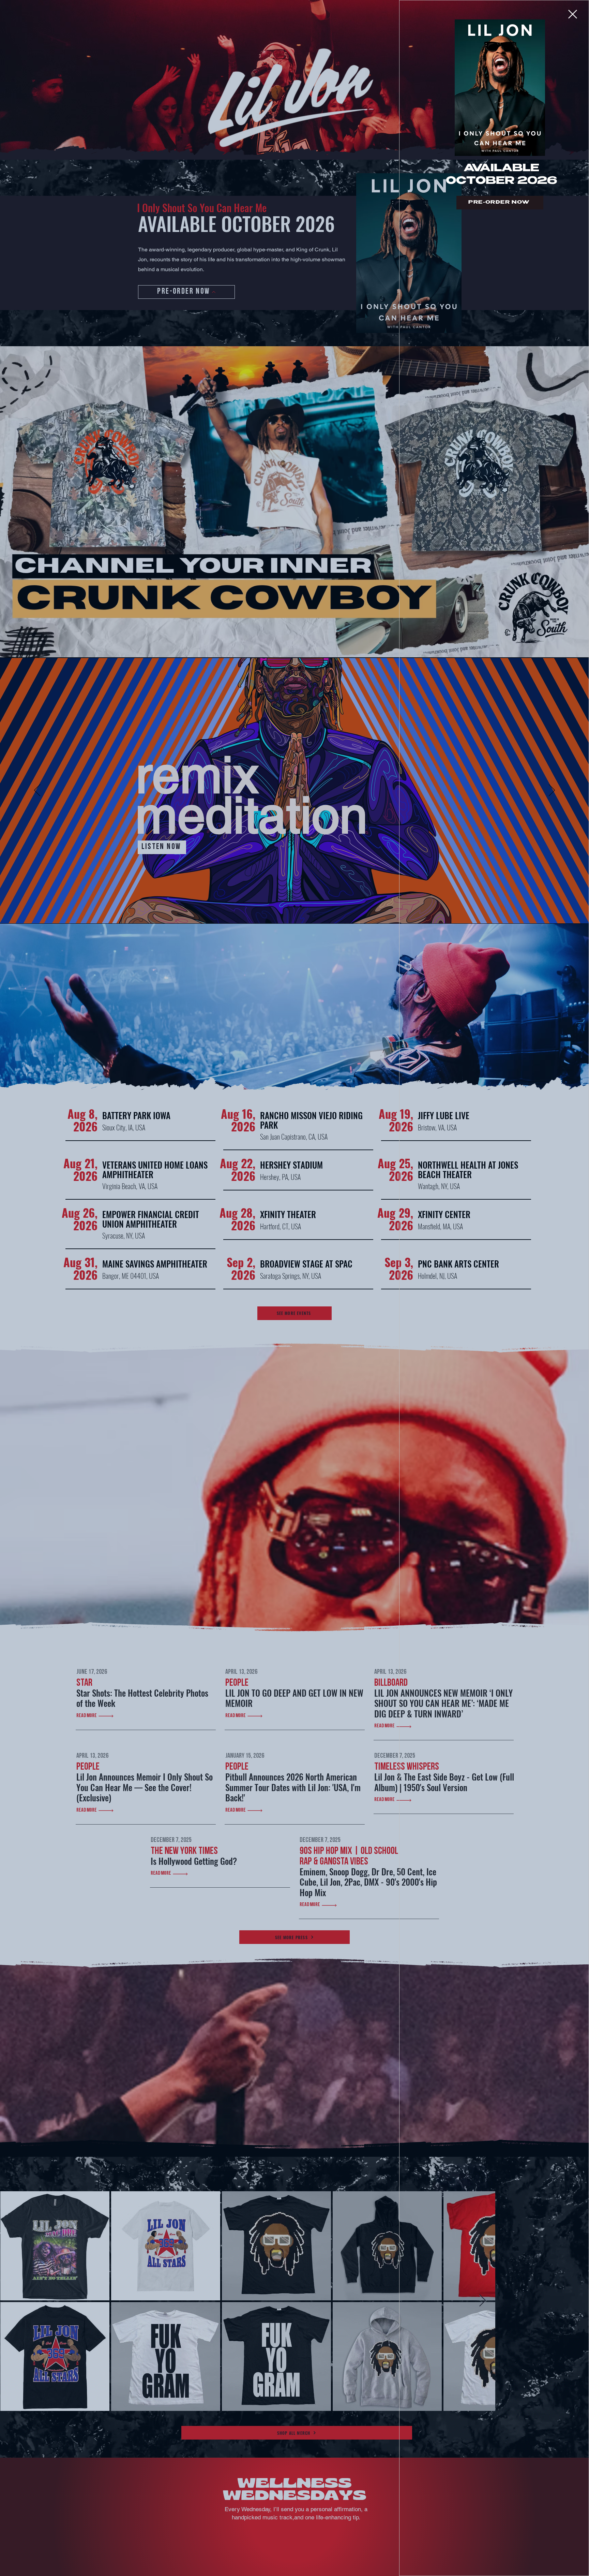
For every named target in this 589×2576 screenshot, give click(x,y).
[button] (573, 14)
